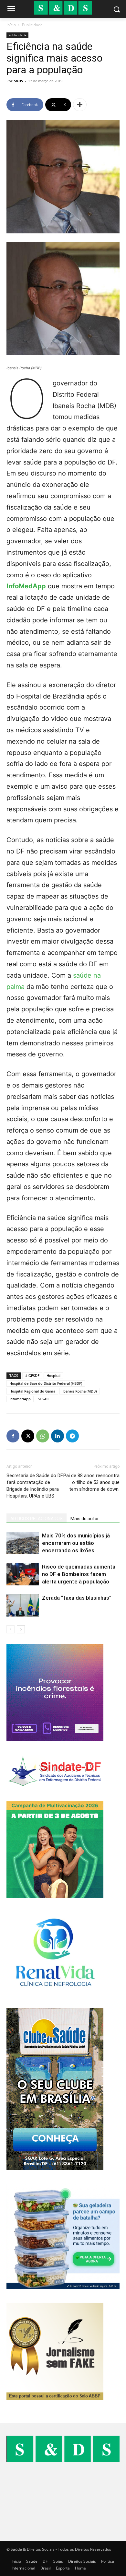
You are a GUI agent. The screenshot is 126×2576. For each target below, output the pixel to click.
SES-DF (44, 1399)
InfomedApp (20, 1399)
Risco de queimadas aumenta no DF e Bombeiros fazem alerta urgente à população (79, 1574)
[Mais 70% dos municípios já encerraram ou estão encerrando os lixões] (23, 1543)
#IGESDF (32, 1376)
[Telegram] (72, 1436)
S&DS (18, 81)
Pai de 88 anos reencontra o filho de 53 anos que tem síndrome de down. (91, 1482)
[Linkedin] (58, 1436)
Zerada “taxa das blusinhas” (77, 1598)
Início (11, 25)
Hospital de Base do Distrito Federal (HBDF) (46, 1383)
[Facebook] (13, 1436)
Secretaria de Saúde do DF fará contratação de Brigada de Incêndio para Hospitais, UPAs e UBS (35, 1486)
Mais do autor (85, 1519)
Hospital (53, 1376)
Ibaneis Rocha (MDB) (79, 1391)
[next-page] (21, 1629)
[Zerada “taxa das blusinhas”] (23, 1605)
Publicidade (32, 25)
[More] (80, 105)
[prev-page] (10, 1629)
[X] (28, 1436)
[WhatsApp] (43, 1436)
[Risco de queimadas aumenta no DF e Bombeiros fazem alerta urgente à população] (23, 1574)
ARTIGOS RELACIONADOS (37, 1519)
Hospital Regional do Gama (32, 1391)
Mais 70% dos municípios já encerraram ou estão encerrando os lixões (76, 1543)
